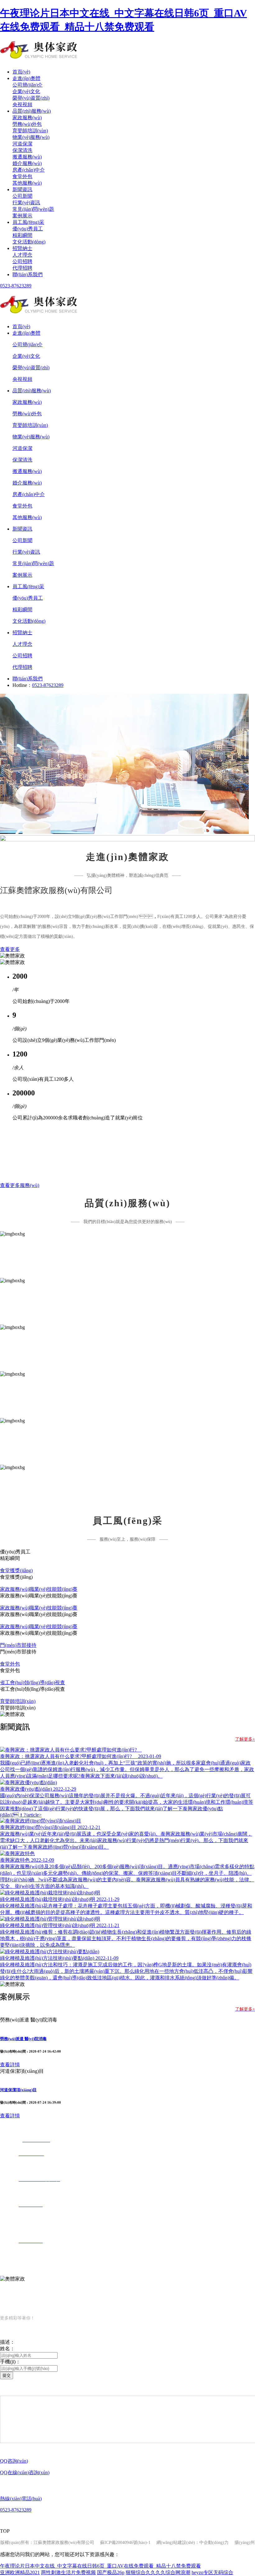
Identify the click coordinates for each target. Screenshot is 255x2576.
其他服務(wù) (27, 183)
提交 (7, 2375)
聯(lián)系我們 (28, 274)
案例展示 (22, 216)
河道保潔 (22, 144)
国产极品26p (111, 2572)
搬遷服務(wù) (27, 157)
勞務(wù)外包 (27, 124)
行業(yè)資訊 (26, 203)
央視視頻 (22, 104)
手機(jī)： (10, 2362)
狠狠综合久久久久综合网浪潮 (158, 2572)
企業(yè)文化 (26, 91)
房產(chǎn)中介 (29, 170)
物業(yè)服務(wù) (31, 137)
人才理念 (22, 255)
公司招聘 (22, 261)
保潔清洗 (22, 150)
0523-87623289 (16, 286)
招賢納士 (22, 248)
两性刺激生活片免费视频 (68, 2572)
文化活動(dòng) (29, 242)
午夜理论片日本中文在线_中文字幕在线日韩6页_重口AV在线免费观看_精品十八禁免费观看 (100, 2566)
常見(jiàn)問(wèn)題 (33, 209)
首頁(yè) (21, 72)
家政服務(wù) (27, 118)
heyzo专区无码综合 (212, 2572)
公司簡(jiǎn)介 (28, 85)
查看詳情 (10, 2065)
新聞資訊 (22, 189)
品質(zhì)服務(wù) (32, 111)
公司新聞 (22, 196)
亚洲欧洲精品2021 (20, 2572)
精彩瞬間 (22, 235)
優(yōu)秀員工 (28, 229)
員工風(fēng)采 (28, 222)
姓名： (7, 2349)
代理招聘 (22, 268)
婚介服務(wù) (27, 163)
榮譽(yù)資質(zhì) (31, 98)
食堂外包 (22, 176)
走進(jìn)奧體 (26, 78)
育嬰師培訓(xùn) (30, 131)
